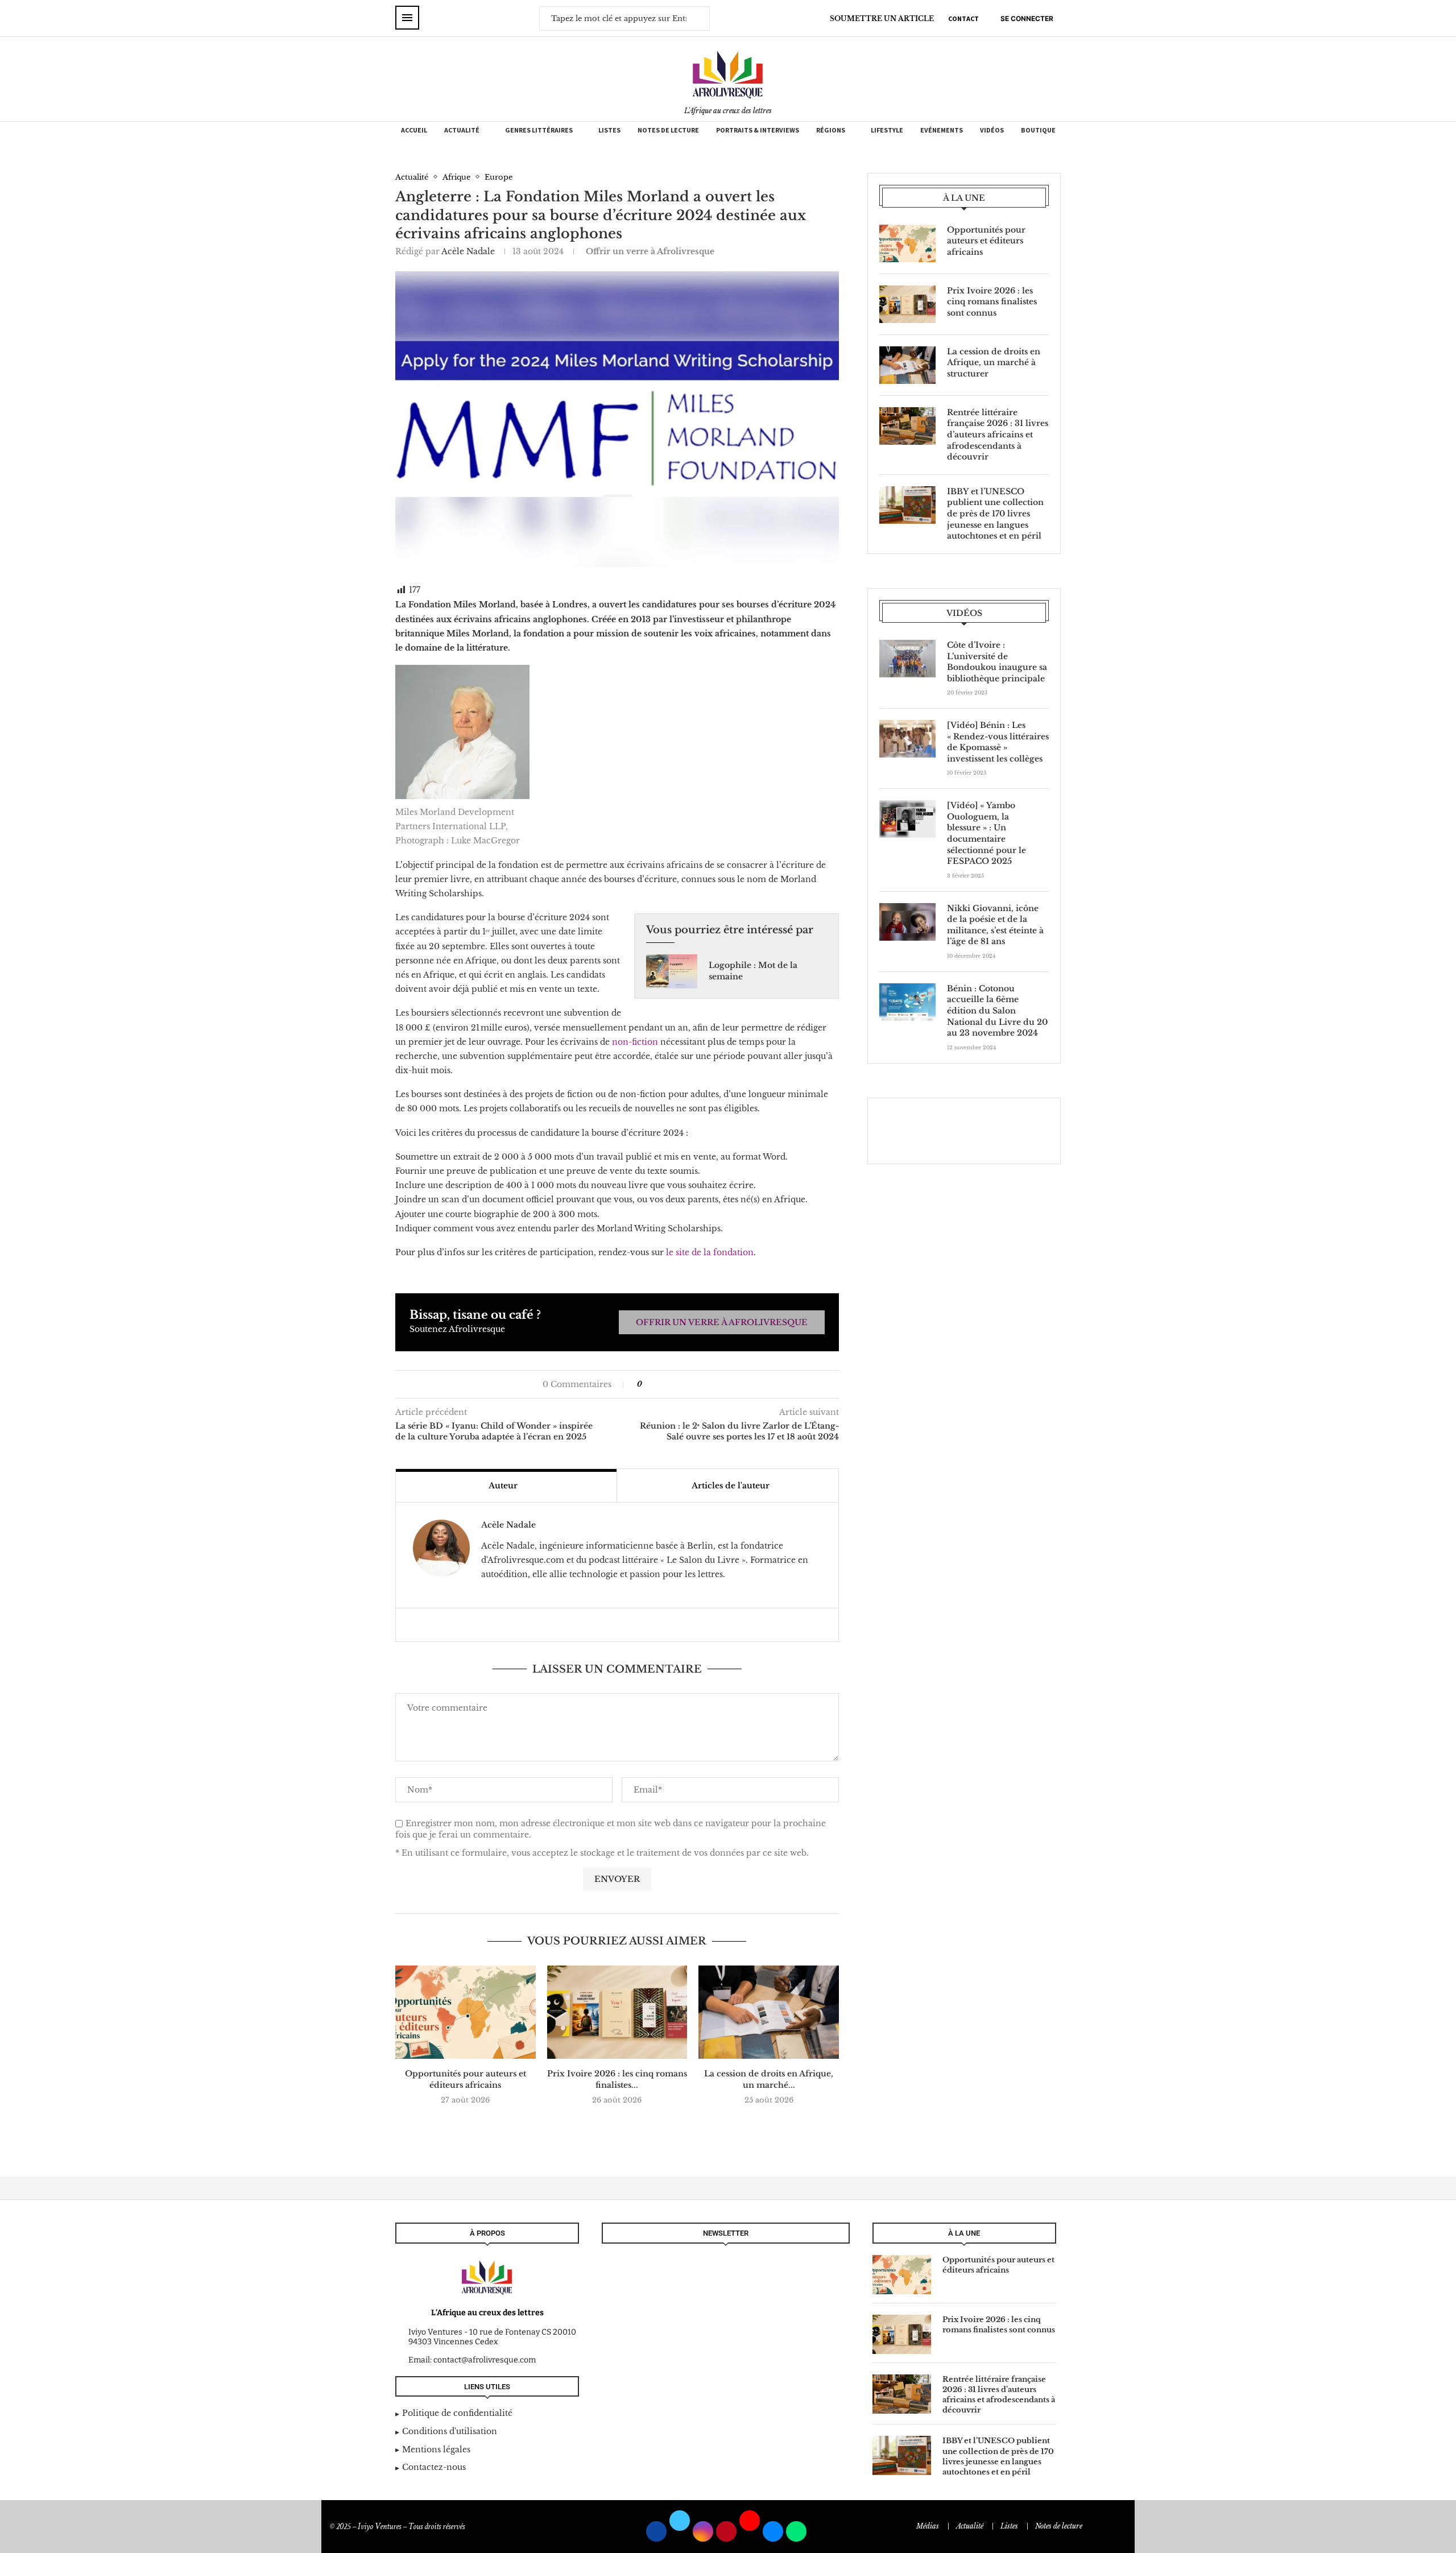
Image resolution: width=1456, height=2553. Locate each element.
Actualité (462, 130)
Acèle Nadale (468, 251)
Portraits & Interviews (758, 130)
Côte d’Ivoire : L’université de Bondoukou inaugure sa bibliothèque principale (997, 662)
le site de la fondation (709, 1252)
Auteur (503, 1486)
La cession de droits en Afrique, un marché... (769, 2079)
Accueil (414, 130)
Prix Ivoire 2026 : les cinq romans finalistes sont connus (992, 302)
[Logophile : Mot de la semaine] (672, 971)
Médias (928, 2526)
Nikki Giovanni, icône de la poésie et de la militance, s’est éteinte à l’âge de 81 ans (995, 925)
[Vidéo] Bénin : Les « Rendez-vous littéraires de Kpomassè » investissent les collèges (998, 742)
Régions (831, 130)
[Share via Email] (686, 1384)
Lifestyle (887, 130)
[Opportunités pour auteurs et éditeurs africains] (466, 2012)
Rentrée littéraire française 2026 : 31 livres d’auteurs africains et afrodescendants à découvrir (998, 435)
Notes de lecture (668, 130)
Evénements (942, 130)
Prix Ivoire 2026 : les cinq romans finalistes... (617, 2079)
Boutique (1038, 130)
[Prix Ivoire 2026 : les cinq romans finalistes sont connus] (617, 2012)
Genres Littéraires (539, 130)
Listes (609, 130)
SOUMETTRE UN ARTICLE (882, 18)
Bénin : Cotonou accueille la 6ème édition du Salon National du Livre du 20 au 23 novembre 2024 (997, 1011)
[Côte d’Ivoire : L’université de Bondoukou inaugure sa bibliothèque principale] (907, 659)
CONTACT (963, 18)
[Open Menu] (407, 18)
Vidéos (992, 130)
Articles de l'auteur (731, 1486)
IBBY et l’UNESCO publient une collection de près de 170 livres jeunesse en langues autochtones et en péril (995, 514)
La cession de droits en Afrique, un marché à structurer (994, 363)
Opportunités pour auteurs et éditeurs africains (466, 2079)
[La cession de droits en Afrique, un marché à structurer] (769, 2012)
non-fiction (635, 1042)
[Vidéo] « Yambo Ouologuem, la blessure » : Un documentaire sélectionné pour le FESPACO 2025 (986, 833)
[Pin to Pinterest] (674, 1384)
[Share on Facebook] (656, 1384)
